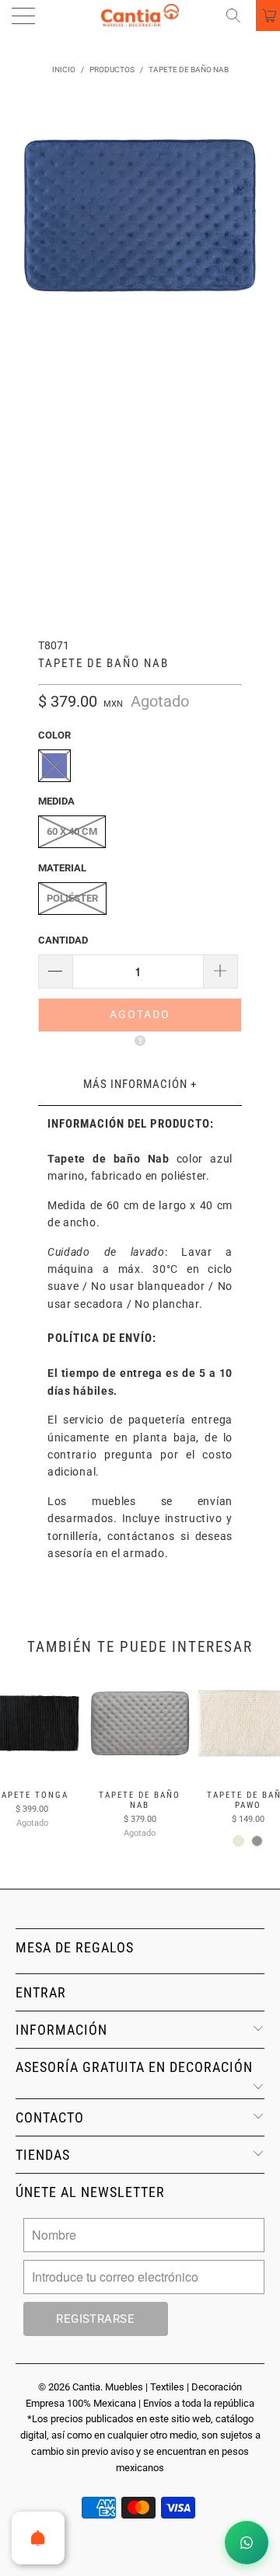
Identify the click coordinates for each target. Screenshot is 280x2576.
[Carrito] (268, 16)
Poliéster (72, 898)
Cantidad (63, 940)
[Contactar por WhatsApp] (247, 2543)
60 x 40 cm (72, 831)
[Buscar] (239, 16)
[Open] (38, 2538)
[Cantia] (140, 16)
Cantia (86, 2387)
